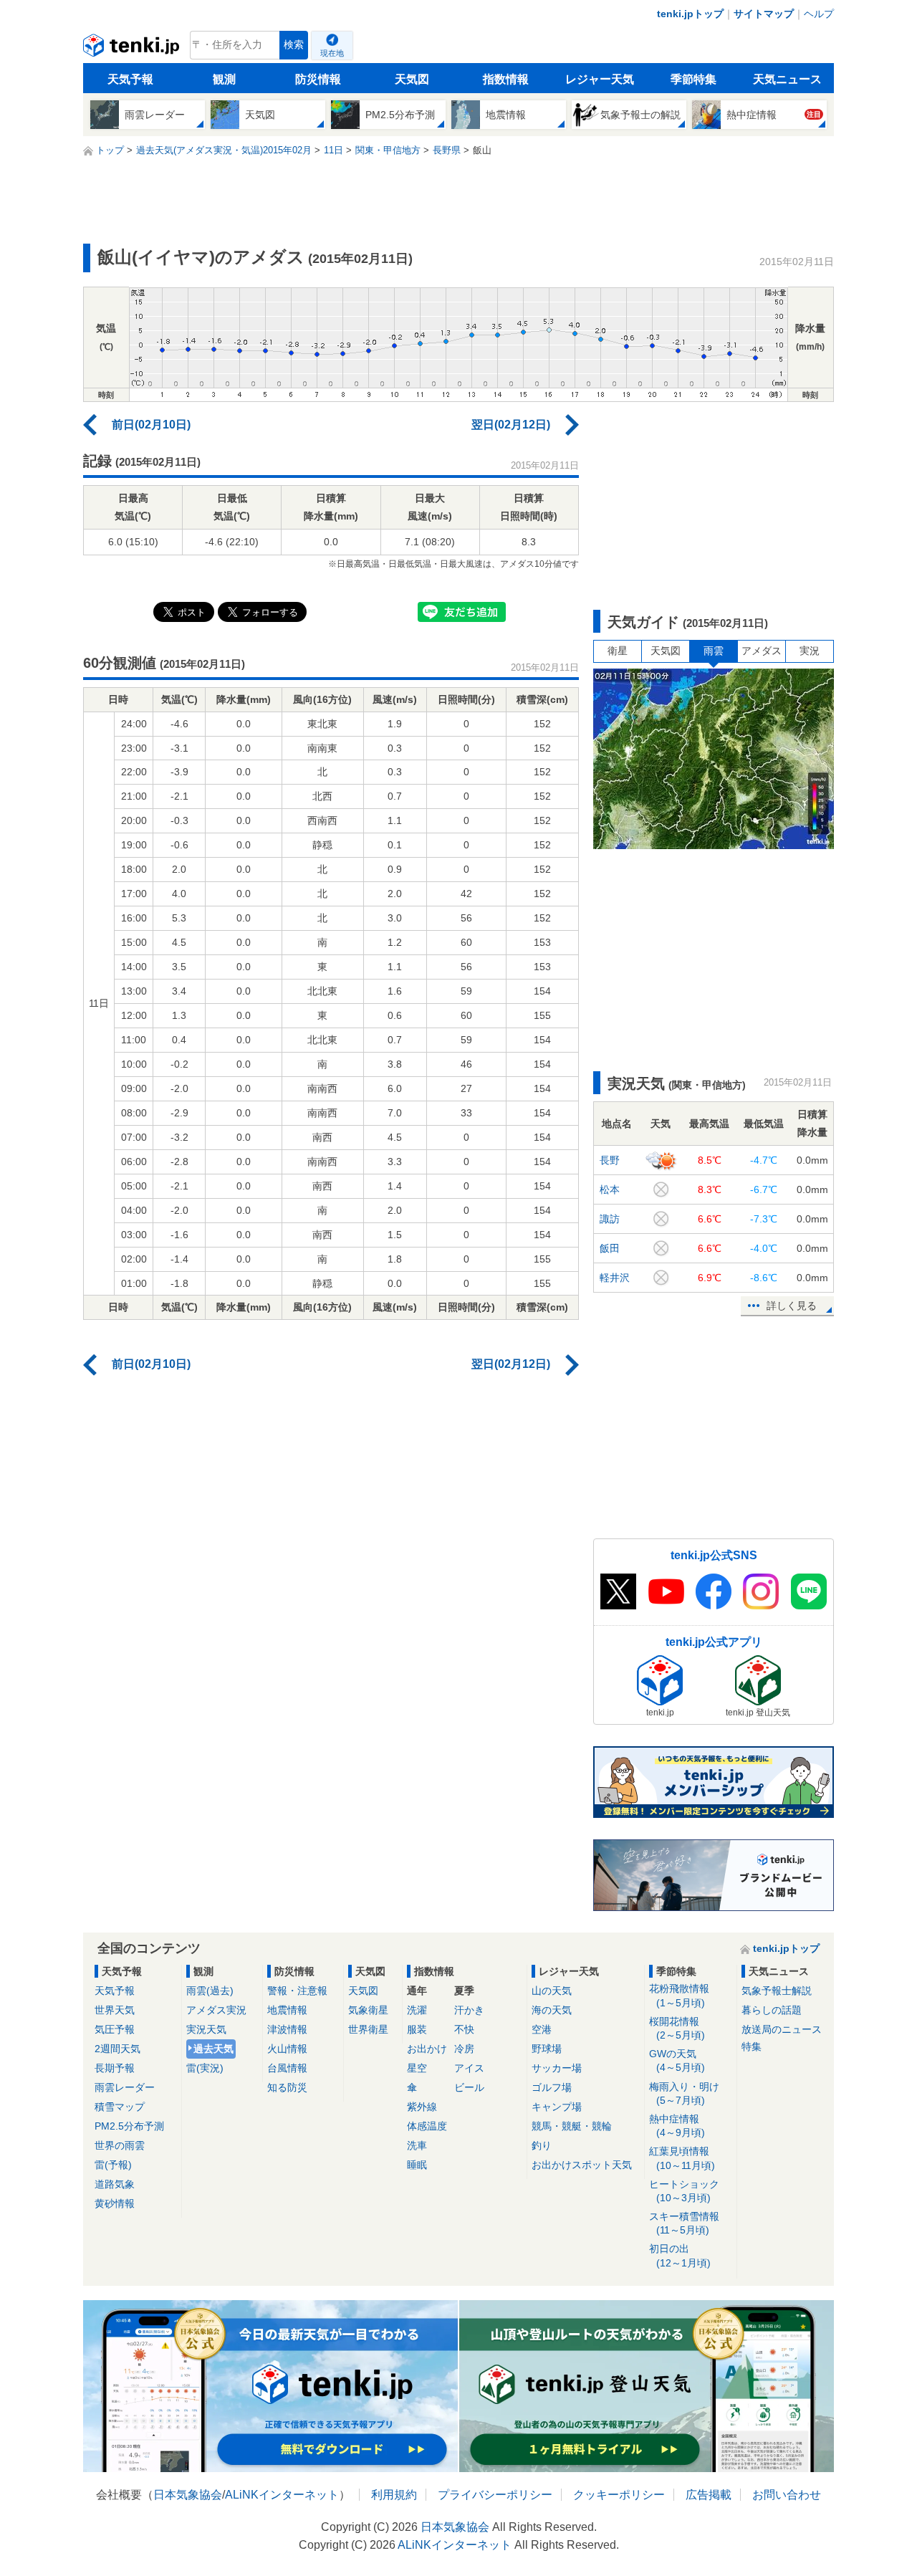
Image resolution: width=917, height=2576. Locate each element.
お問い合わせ (787, 2495)
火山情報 (287, 2049)
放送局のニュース (782, 2029)
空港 (542, 2029)
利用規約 (394, 2495)
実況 (810, 651)
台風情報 (287, 2068)
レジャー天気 (600, 79)
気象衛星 (368, 2010)
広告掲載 (709, 2495)
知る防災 (287, 2087)
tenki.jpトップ (690, 14)
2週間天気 (117, 2049)
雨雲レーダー (125, 2087)
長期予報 (115, 2068)
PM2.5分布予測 (129, 2126)
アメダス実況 (216, 2010)
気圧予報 (115, 2029)
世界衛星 (368, 2029)
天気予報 (130, 79)
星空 (417, 2068)
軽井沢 (615, 1278)
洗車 (417, 2145)
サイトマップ (764, 14)
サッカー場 (557, 2068)
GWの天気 (677, 2060)
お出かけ (427, 2049)
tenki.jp (133, 49)
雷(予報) (113, 2165)
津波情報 (287, 2029)
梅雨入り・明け (684, 2093)
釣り (542, 2145)
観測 (224, 79)
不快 (464, 2029)
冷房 (464, 2049)
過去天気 (213, 2049)
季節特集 (693, 79)
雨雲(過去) (210, 1991)
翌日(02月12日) (511, 425)
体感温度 (427, 2126)
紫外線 (422, 2107)
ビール (469, 2087)
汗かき (469, 2010)
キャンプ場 (557, 2107)
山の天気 (552, 1991)
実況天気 (206, 2029)
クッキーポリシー (619, 2495)
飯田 (610, 1248)
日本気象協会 (188, 2495)
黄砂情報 (115, 2203)
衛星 (618, 651)
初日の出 (680, 2255)
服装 (417, 2029)
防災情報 (318, 79)
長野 (610, 1160)
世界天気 (115, 2010)
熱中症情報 (677, 2126)
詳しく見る (792, 1306)
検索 (294, 45)
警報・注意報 (297, 1991)
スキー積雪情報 (684, 2223)
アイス (469, 2068)
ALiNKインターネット (282, 2495)
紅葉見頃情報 (682, 2158)
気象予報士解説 (777, 1991)
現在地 (332, 53)
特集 (752, 2046)
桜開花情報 (677, 2028)
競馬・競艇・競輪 (572, 2126)
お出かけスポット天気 (582, 2165)
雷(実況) (205, 2068)
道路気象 (115, 2184)
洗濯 (417, 2010)
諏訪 (610, 1219)
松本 (610, 1189)
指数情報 (506, 79)
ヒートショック (684, 2191)
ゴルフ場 (552, 2087)
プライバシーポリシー (495, 2495)
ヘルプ (819, 14)
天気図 (412, 79)
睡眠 (417, 2165)
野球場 (547, 2049)
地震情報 (287, 2010)
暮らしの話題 (772, 2010)
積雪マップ (120, 2107)
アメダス (762, 651)
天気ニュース (787, 79)
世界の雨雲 (120, 2145)
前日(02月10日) (151, 425)
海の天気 (552, 2010)
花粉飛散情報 (679, 1995)
